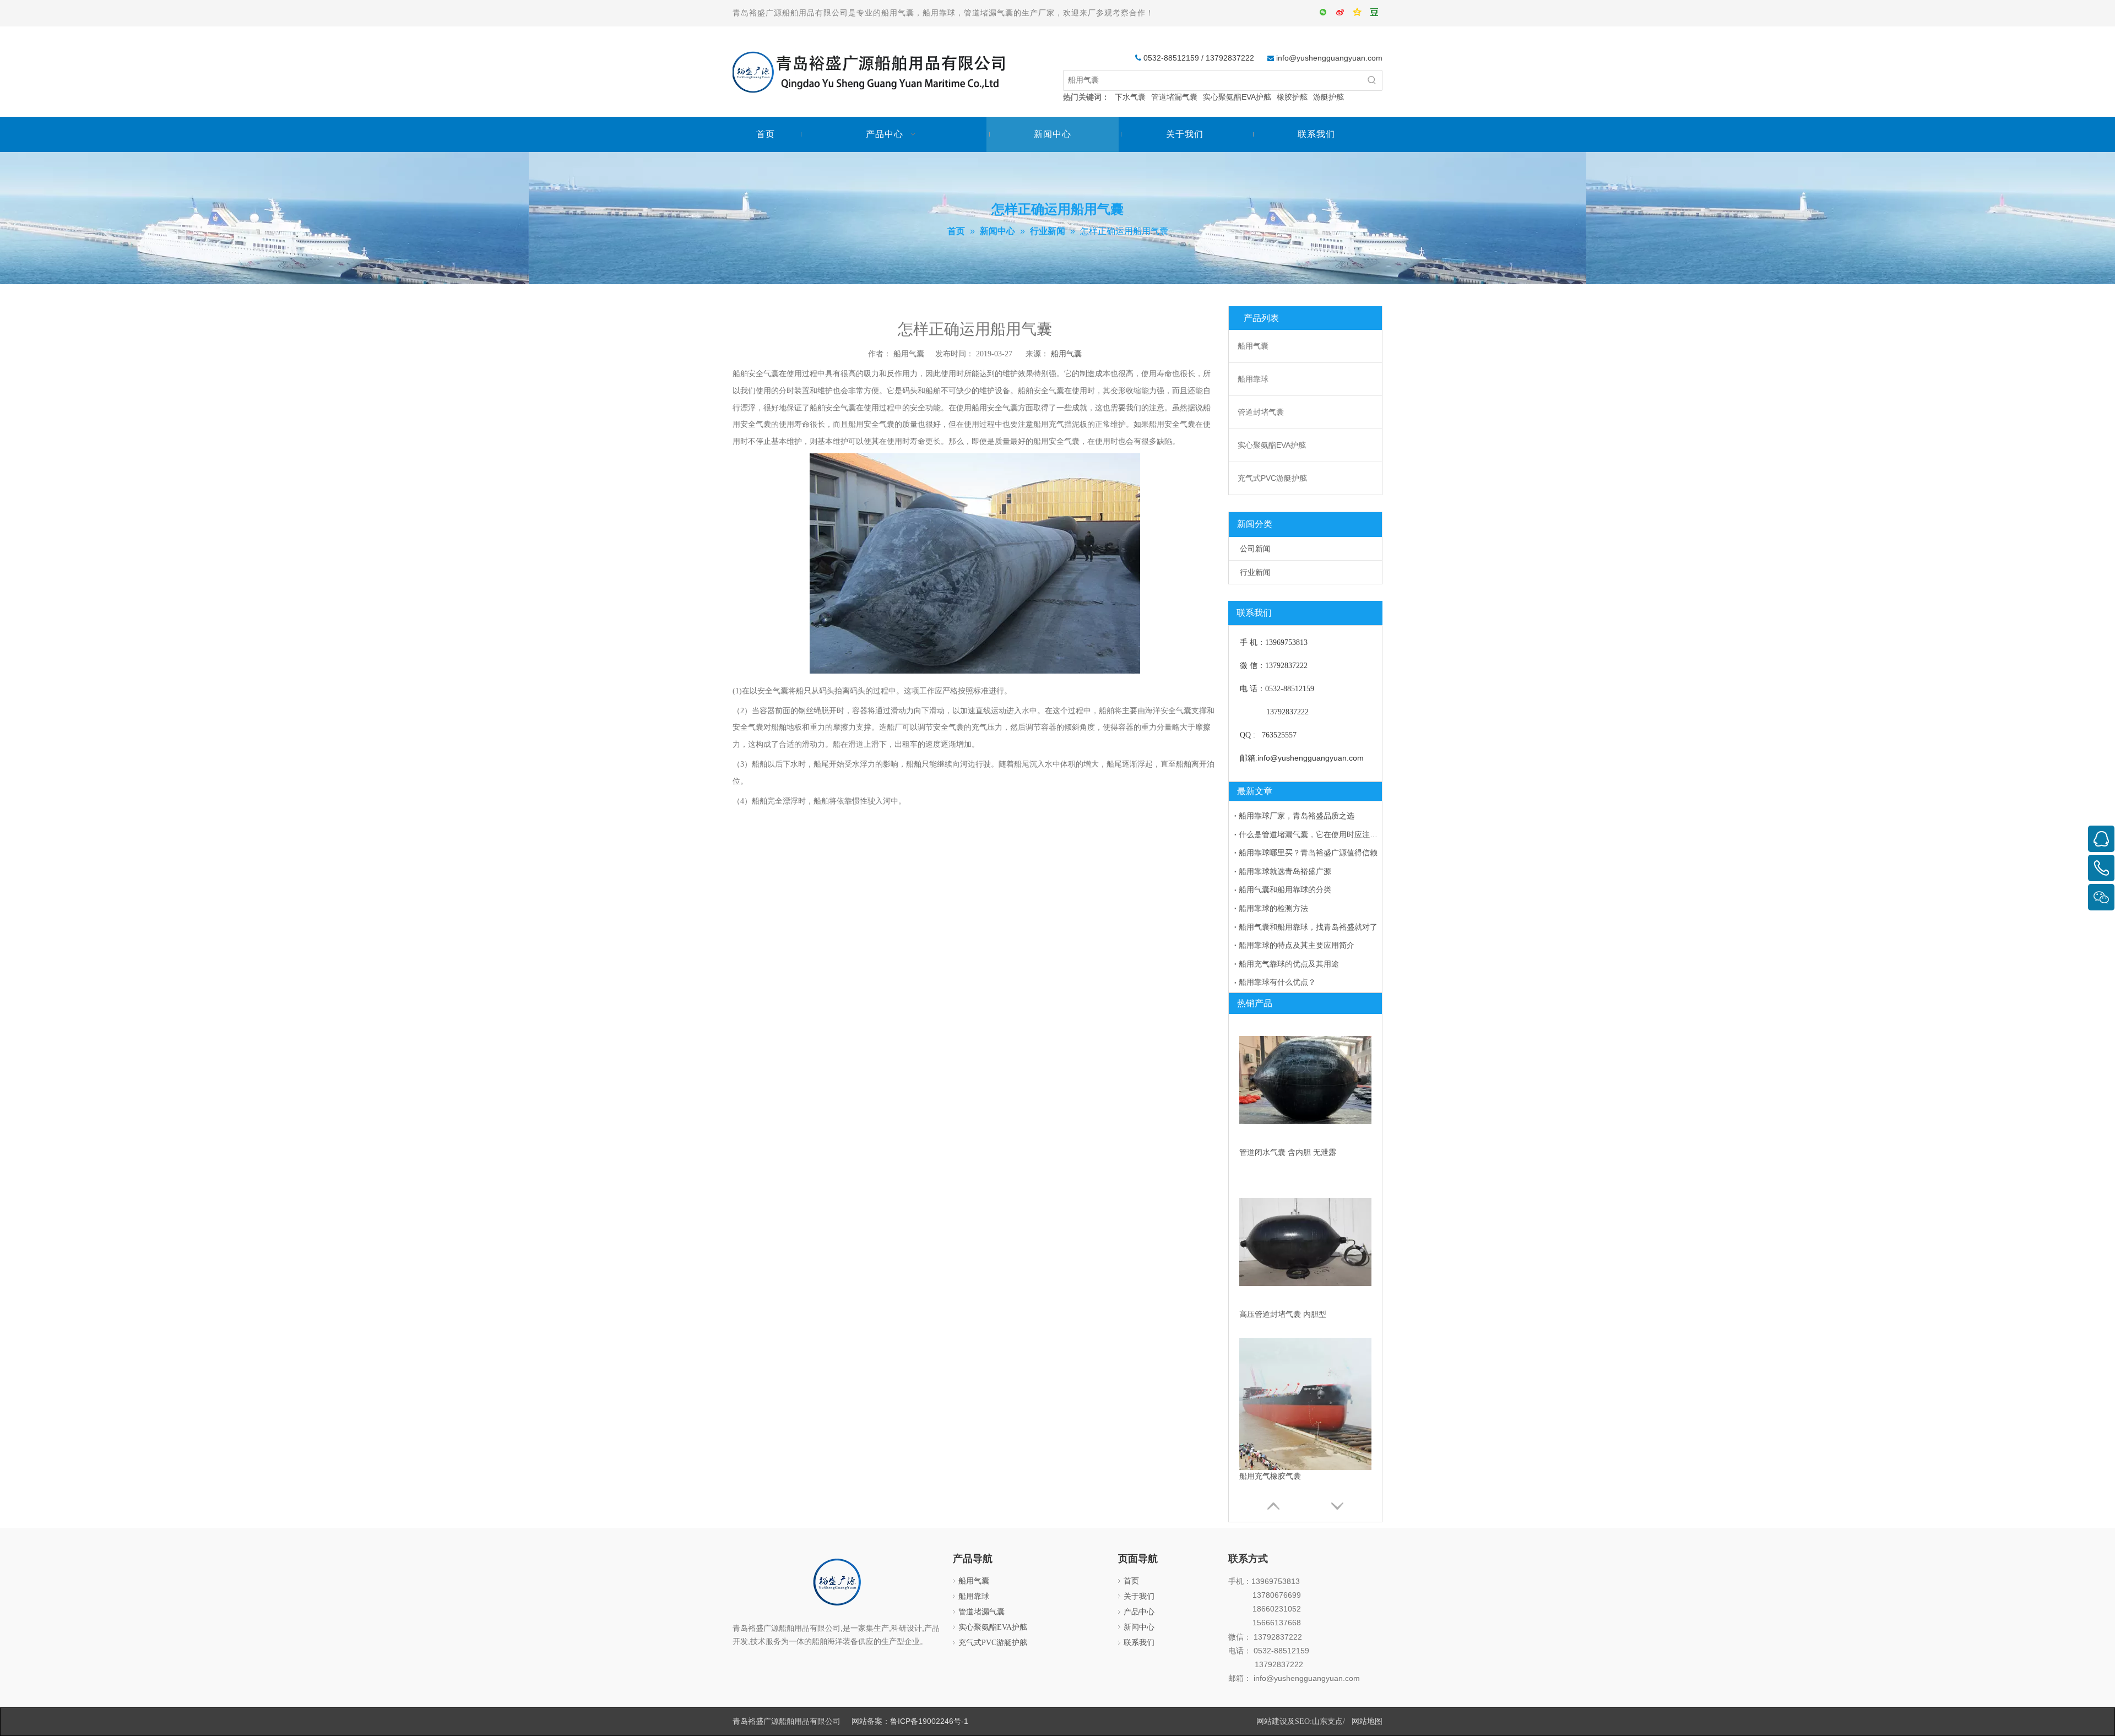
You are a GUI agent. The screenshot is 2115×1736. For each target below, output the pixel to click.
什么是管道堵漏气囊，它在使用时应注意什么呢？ (1308, 834)
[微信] (1324, 13)
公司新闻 (1255, 549)
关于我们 (1139, 1596)
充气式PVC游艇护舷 (1272, 478)
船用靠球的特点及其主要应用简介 (1297, 945)
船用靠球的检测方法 (1273, 908)
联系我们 (1139, 1643)
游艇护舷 (1328, 97)
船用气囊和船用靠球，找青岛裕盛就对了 (1308, 927)
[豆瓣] (1375, 13)
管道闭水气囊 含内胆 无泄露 (1288, 1152)
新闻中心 (1139, 1627)
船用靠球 (1253, 379)
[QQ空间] (1358, 13)
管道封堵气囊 (1261, 412)
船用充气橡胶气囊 (1270, 1476)
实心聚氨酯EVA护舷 (1237, 97)
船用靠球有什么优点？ (1277, 982)
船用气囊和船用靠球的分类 (1285, 889)
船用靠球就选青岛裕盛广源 (1285, 871)
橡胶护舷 (1292, 97)
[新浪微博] (1341, 13)
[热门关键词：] (1372, 80)
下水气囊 (1130, 97)
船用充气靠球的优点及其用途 (1289, 964)
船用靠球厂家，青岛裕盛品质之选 (1297, 816)
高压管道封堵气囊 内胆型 (1283, 1314)
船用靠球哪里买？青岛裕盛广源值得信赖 (1308, 853)
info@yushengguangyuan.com (1329, 58)
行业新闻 (1255, 572)
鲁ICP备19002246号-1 (929, 1721)
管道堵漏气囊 (1174, 97)
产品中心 (1139, 1612)
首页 (1131, 1581)
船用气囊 (1066, 354)
